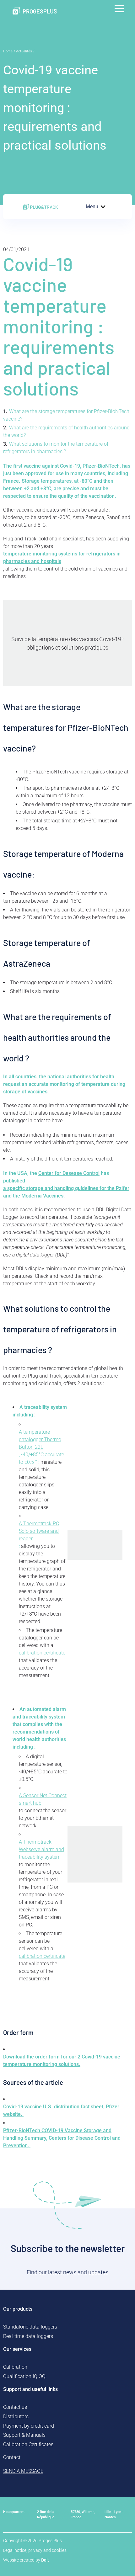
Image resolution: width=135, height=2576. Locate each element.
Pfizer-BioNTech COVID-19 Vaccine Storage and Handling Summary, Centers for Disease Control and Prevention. (62, 2138)
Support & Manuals (24, 2435)
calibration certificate (42, 1653)
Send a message (23, 2471)
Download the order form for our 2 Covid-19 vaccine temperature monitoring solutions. (62, 2061)
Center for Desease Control (69, 1173)
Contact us (15, 2407)
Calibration (15, 2367)
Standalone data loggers (30, 2327)
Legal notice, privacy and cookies (35, 2550)
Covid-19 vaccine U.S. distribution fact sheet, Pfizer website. (61, 2110)
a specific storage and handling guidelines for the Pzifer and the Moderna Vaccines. (66, 1192)
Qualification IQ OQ (24, 2376)
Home (8, 51)
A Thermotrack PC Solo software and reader (39, 1531)
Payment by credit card (29, 2426)
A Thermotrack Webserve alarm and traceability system (41, 1849)
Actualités (24, 51)
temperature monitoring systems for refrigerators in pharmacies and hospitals (62, 558)
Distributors (16, 2417)
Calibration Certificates (28, 2444)
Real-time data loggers (28, 2336)
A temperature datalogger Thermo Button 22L (40, 1439)
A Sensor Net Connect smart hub (43, 1799)
